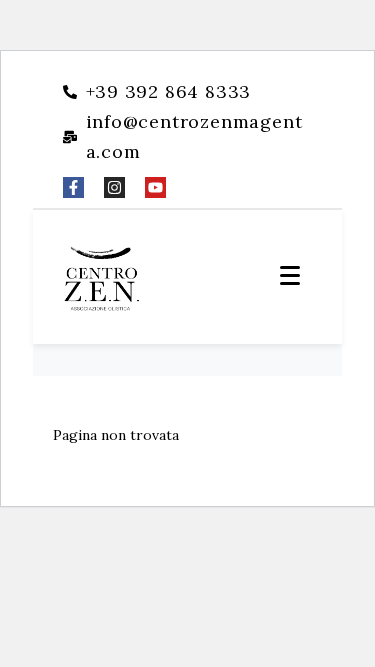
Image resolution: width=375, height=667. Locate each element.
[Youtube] (155, 187)
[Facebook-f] (73, 187)
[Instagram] (114, 187)
